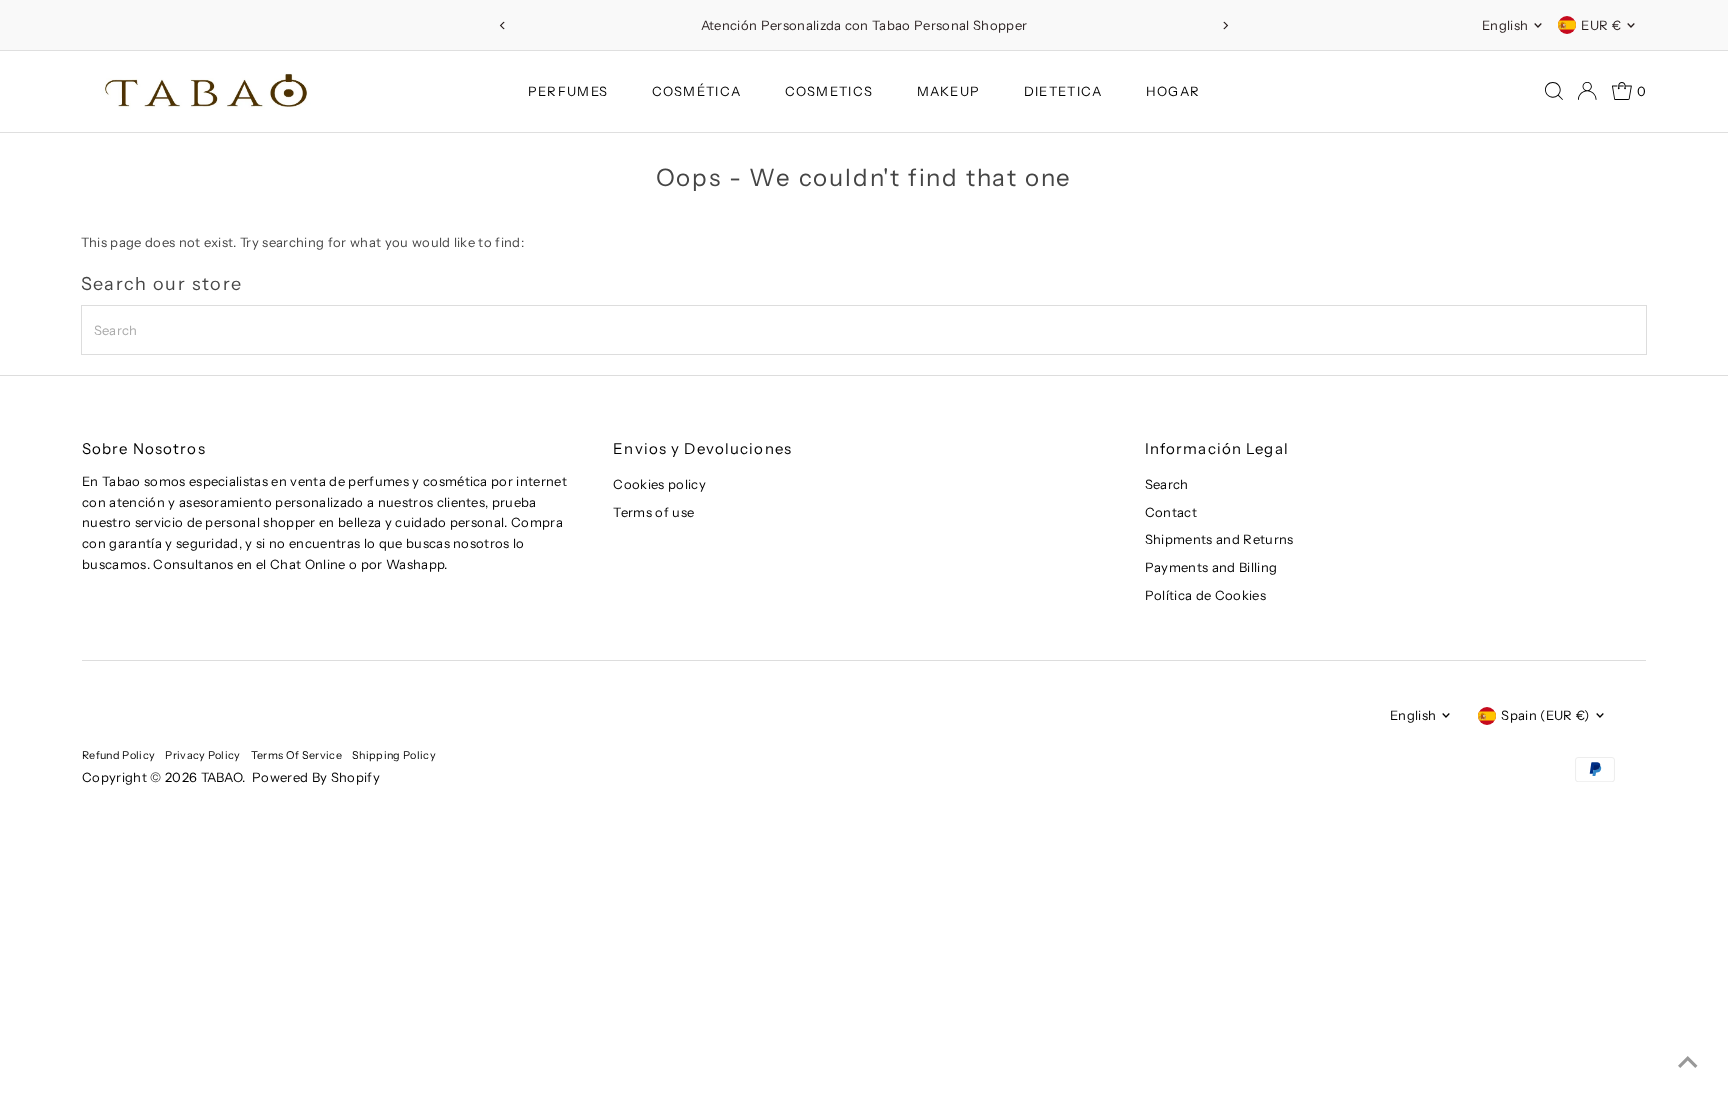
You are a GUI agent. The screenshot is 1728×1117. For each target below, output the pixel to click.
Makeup (949, 91)
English (1505, 25)
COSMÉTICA (697, 91)
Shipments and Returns (1219, 539)
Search (1167, 484)
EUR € (1601, 25)
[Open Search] (1554, 91)
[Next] (1225, 25)
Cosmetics (829, 91)
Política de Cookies (1205, 595)
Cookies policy (659, 484)
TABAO (222, 777)
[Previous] (502, 25)
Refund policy (118, 755)
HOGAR (1173, 91)
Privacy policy (203, 755)
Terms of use (653, 512)
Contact (1171, 512)
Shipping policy (394, 755)
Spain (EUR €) (1545, 715)
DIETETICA (1063, 91)
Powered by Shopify (316, 777)
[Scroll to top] (1688, 1062)
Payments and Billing (1211, 567)
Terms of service (296, 755)
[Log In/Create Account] (1587, 91)
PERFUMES (568, 91)
